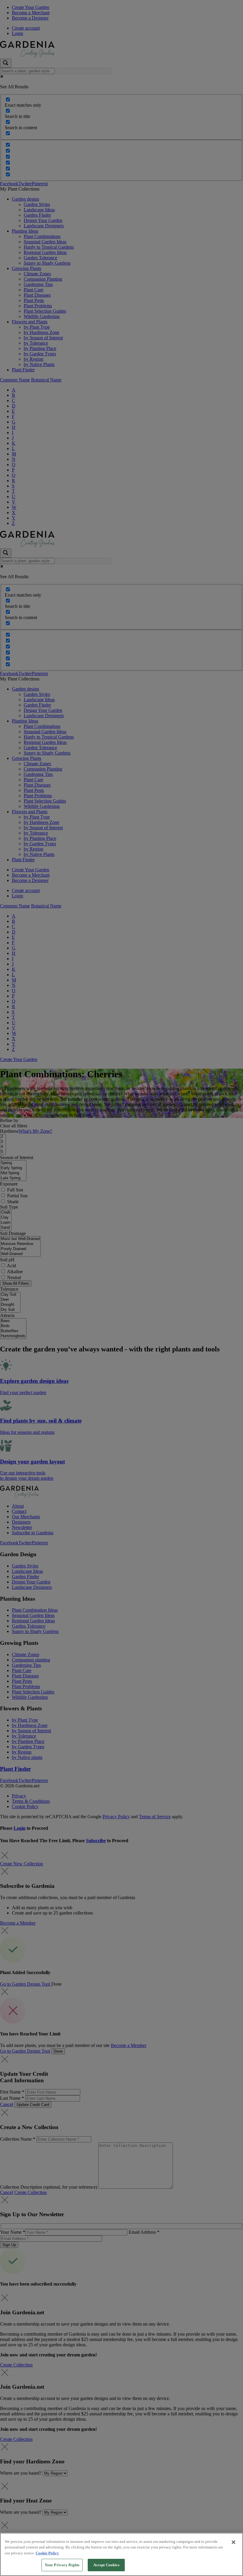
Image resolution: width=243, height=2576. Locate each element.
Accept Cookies (106, 2565)
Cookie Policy (47, 2553)
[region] (121, 2554)
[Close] (234, 2542)
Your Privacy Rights (62, 2565)
